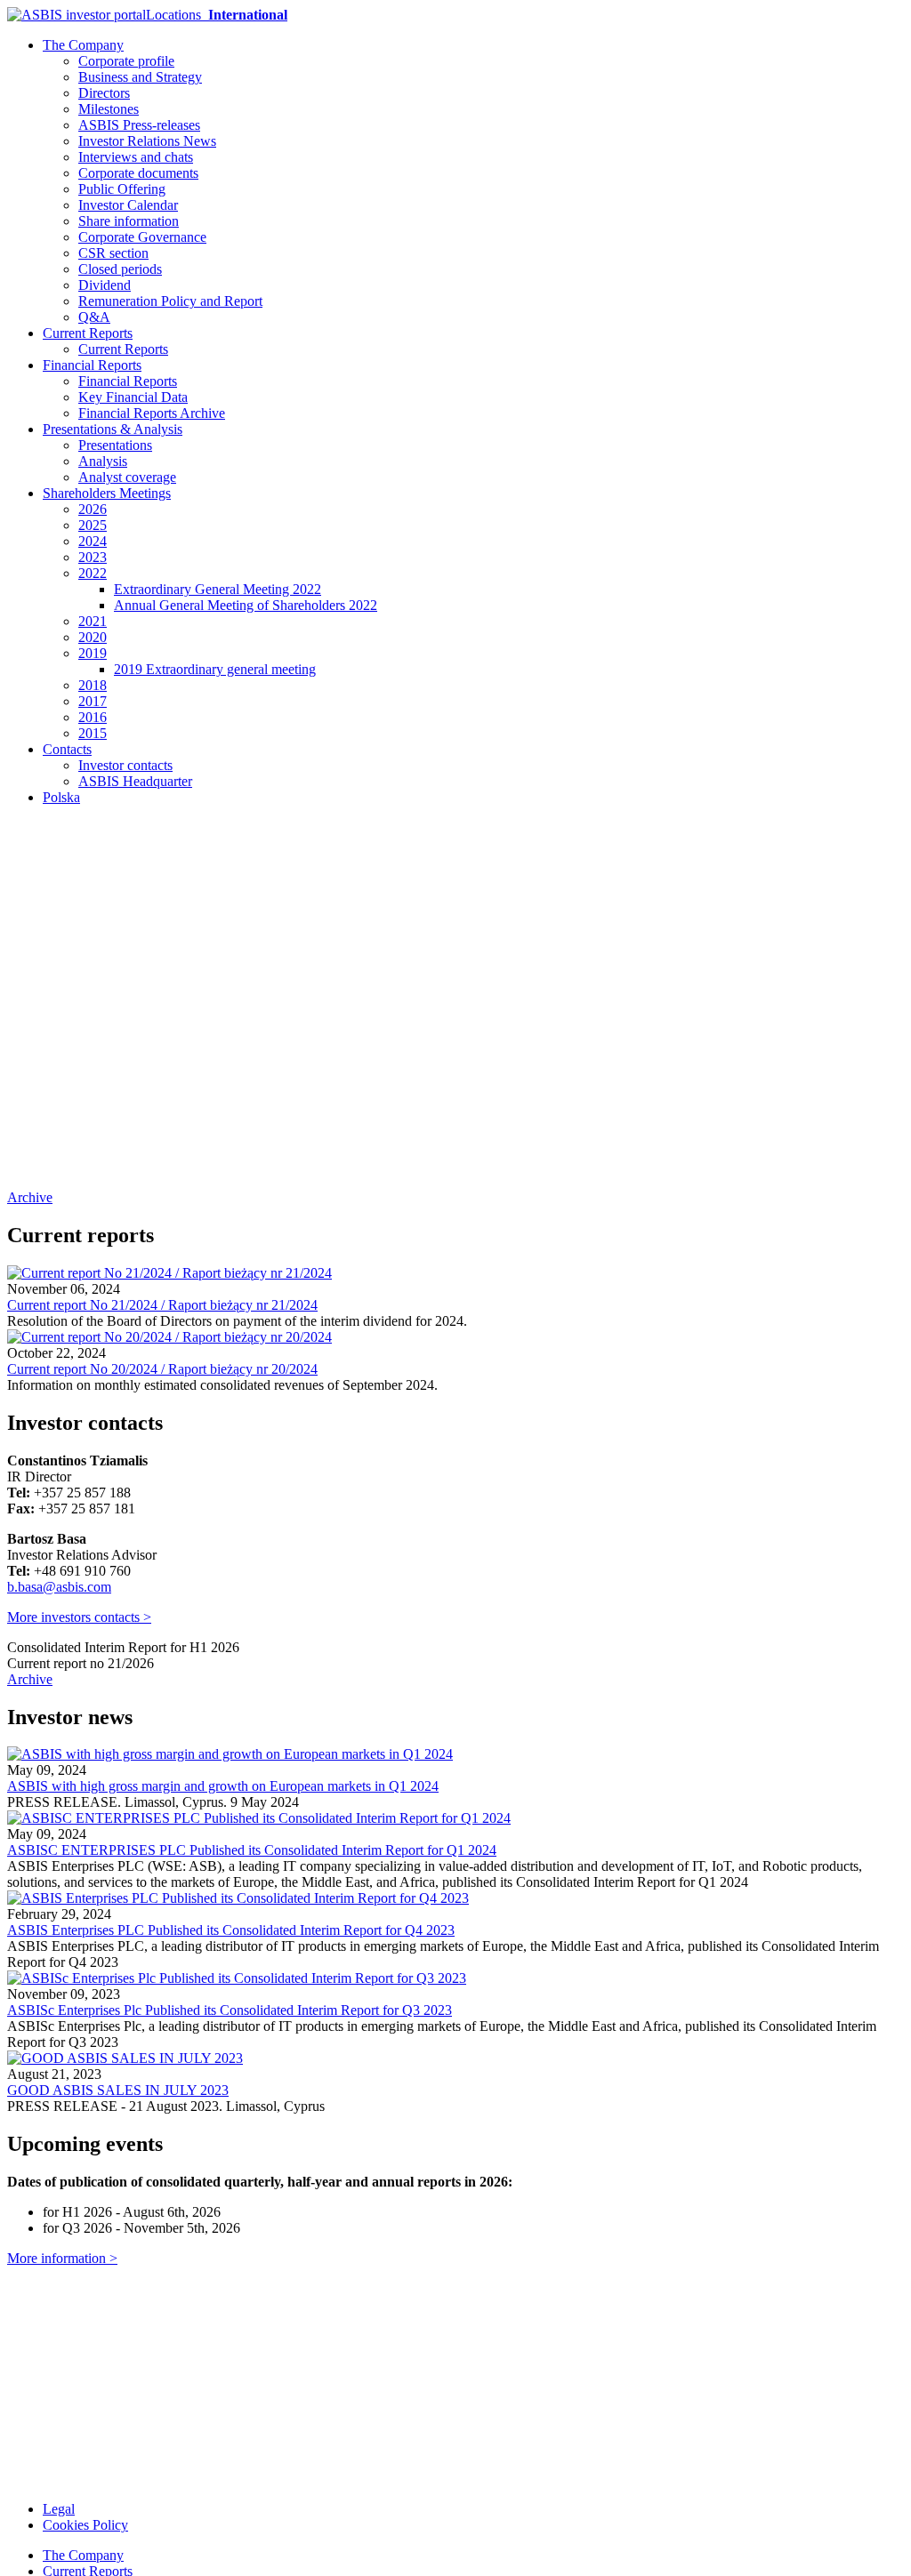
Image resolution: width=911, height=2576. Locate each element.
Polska (61, 797)
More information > (62, 2258)
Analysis (103, 461)
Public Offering (122, 189)
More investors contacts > (79, 1617)
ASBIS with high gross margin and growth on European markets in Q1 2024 (223, 1786)
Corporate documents (138, 173)
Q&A (94, 317)
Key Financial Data (133, 397)
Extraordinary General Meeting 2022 (218, 589)
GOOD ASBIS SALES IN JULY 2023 (118, 2090)
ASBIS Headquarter (135, 781)
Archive (30, 1197)
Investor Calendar (128, 205)
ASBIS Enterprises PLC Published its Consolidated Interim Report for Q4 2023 (231, 1930)
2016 (93, 717)
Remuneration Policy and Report (170, 301)
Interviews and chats (136, 157)
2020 (93, 637)
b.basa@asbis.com (59, 1587)
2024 (93, 541)
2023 (93, 557)
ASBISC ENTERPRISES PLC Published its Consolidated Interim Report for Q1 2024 (252, 1850)
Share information (129, 221)
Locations (217, 15)
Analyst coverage (127, 477)
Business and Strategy (140, 77)
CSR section (113, 253)
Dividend (105, 285)
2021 (93, 621)
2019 (93, 653)
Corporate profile (126, 61)
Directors (104, 93)
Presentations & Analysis (113, 429)
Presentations (115, 445)
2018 (93, 685)
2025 (93, 525)
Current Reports (88, 333)
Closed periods (120, 269)
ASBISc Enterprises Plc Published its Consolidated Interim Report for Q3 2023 (230, 2010)
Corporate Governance (142, 237)
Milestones (109, 109)
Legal (59, 2509)
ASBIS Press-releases (139, 125)
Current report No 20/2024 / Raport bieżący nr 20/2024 (162, 1369)
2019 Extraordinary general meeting (215, 669)
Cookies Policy (85, 2525)
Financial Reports (92, 365)
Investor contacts (125, 765)
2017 (93, 701)
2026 (93, 509)
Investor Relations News (147, 141)
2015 (93, 733)
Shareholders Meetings (107, 493)
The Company (83, 45)
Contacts (67, 749)
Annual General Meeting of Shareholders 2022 (246, 605)
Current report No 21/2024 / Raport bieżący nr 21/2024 (162, 1305)
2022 (93, 573)
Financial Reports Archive (152, 413)
